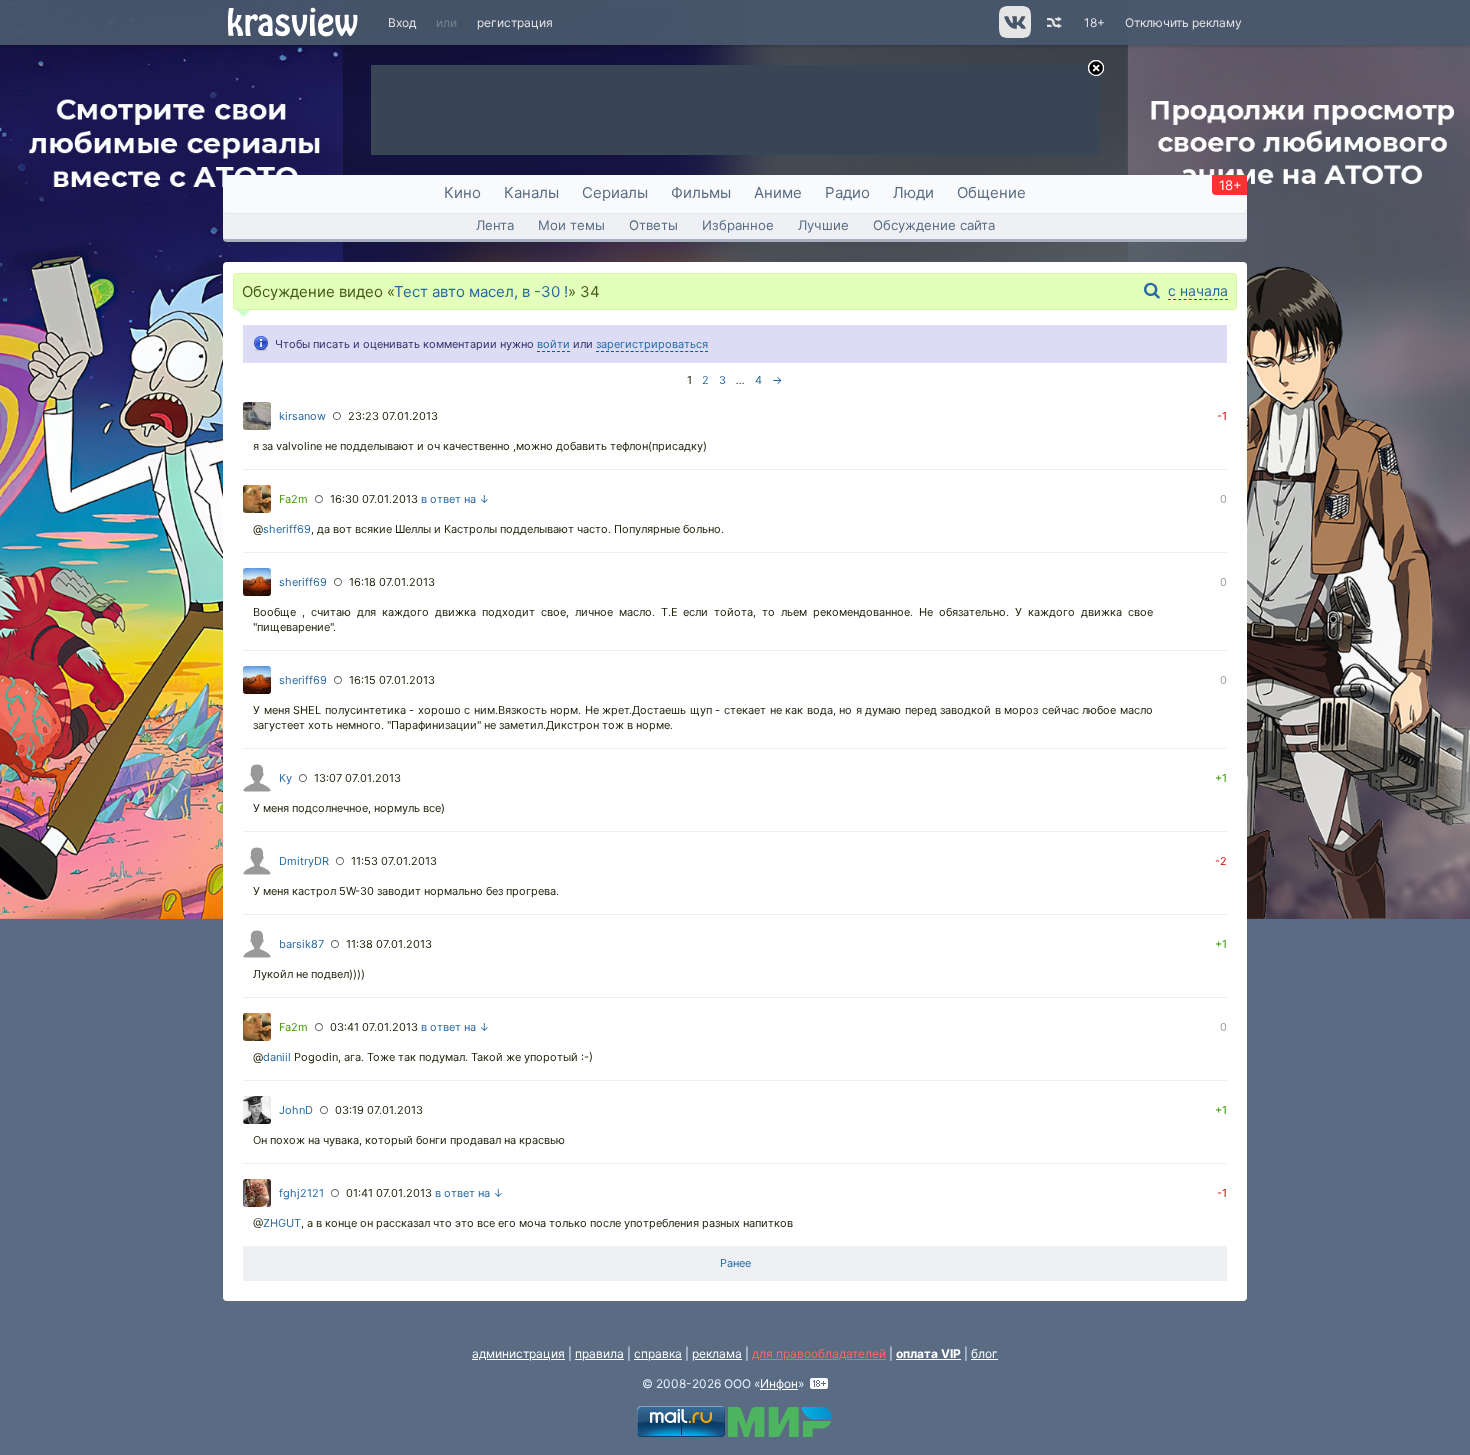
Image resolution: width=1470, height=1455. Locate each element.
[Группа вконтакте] (1013, 33)
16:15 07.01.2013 (392, 680)
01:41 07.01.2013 (389, 1193)
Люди (913, 192)
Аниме (778, 192)
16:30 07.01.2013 (374, 499)
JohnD (296, 1110)
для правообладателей (819, 1353)
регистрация (515, 22)
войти (553, 344)
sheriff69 (287, 529)
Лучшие (823, 225)
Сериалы (615, 192)
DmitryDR (304, 861)
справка (658, 1353)
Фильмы (701, 192)
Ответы (653, 225)
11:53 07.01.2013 (394, 861)
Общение (991, 192)
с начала (1198, 290)
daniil (277, 1057)
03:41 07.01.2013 (374, 1027)
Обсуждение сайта (934, 225)
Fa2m (293, 499)
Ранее (735, 1263)
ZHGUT (282, 1223)
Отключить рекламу (1183, 22)
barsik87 (301, 944)
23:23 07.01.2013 (393, 416)
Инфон (779, 1383)
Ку (285, 778)
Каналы (531, 192)
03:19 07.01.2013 (379, 1110)
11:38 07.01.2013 (389, 944)
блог (984, 1353)
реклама (717, 1353)
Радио (847, 192)
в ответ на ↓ (455, 499)
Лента (495, 225)
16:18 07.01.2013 (392, 582)
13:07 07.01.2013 (357, 778)
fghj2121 (301, 1193)
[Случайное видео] (1052, 22)
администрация (518, 1353)
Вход (402, 22)
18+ (1094, 22)
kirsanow (302, 416)
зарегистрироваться (652, 344)
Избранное (738, 225)
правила (599, 1353)
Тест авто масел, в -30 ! (481, 291)
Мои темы (571, 225)
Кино (462, 192)
